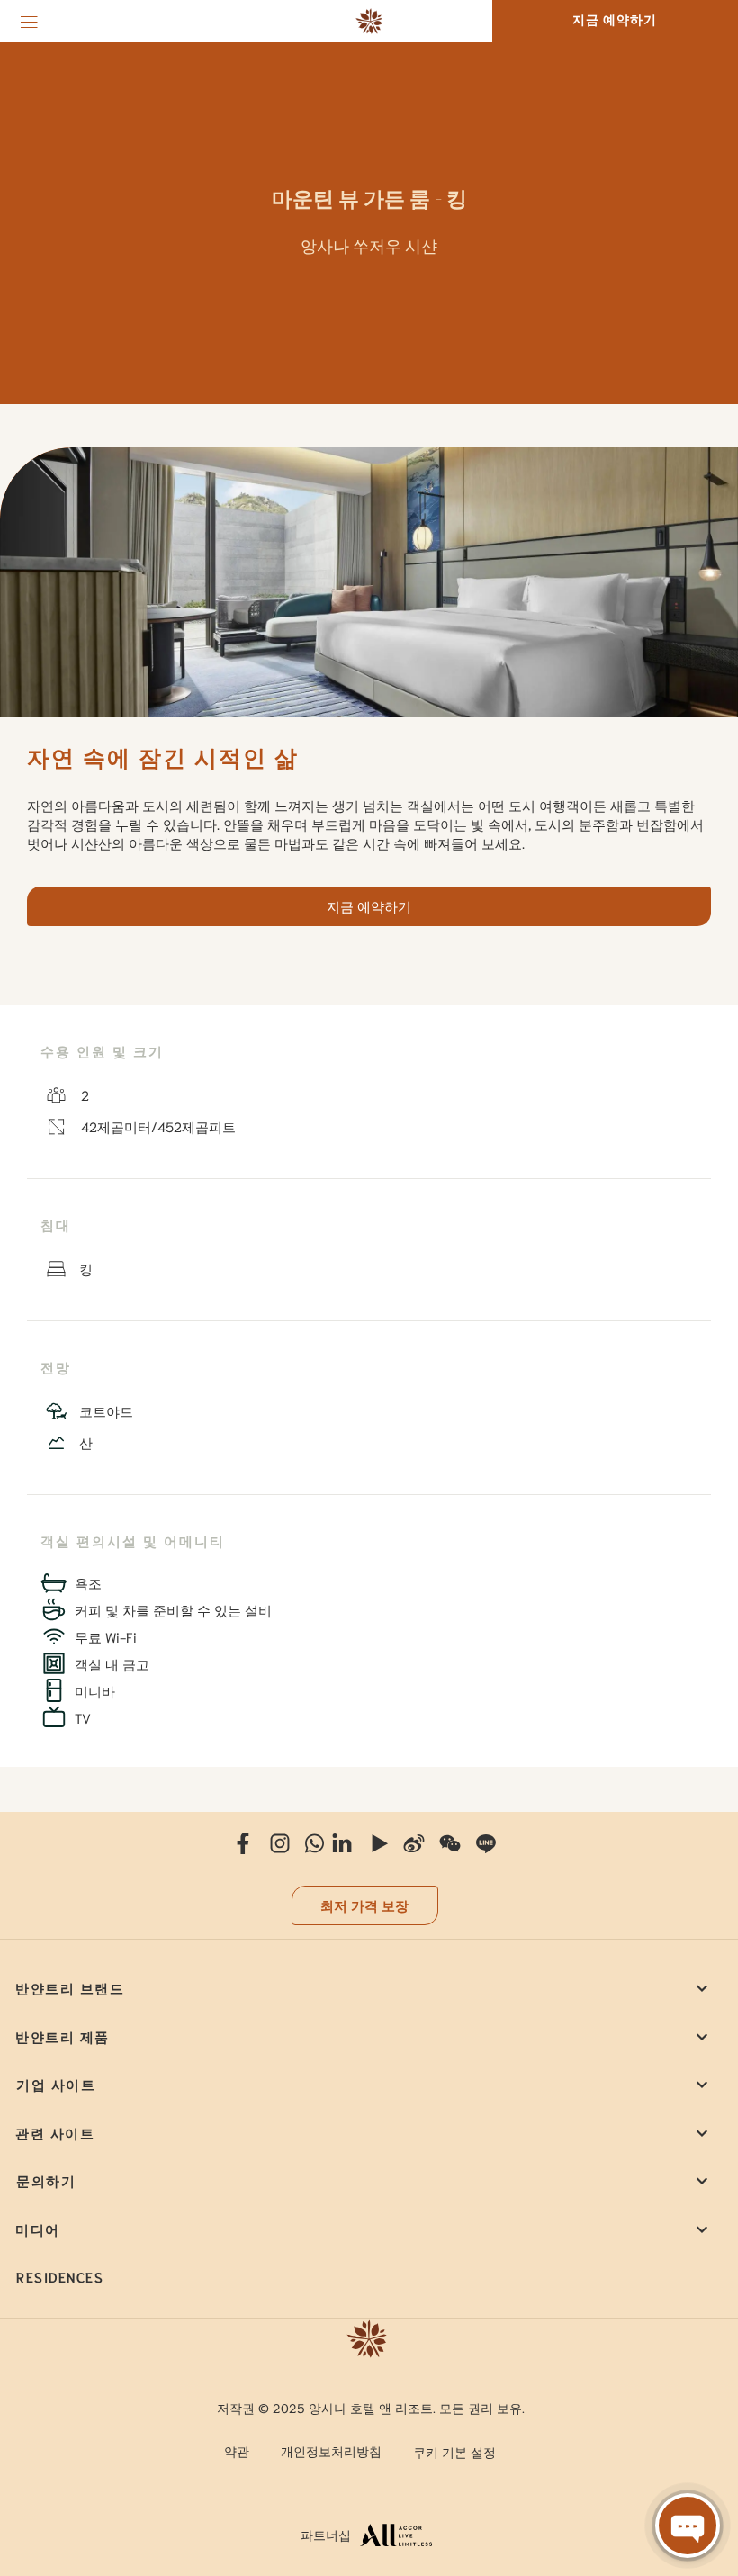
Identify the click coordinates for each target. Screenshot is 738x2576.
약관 (237, 2451)
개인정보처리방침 (331, 2451)
